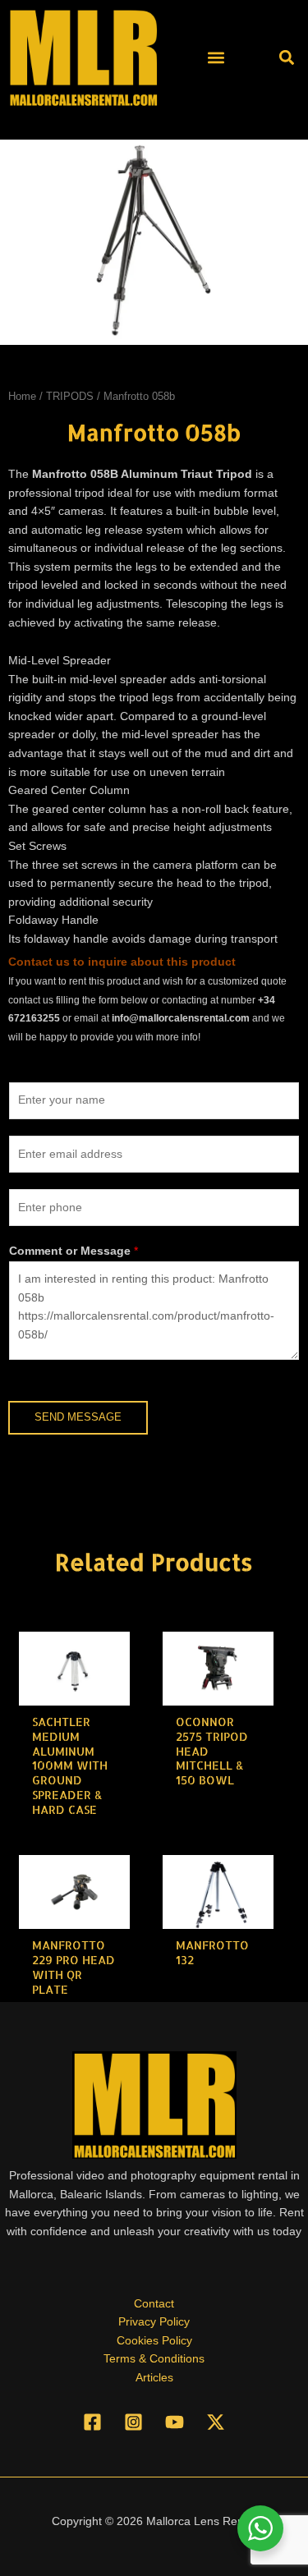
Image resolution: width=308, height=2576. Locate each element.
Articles (154, 2378)
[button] (216, 57)
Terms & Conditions (154, 2359)
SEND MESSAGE (78, 1417)
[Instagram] (133, 2422)
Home (22, 397)
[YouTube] (175, 2422)
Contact (154, 2304)
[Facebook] (92, 2422)
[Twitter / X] (216, 2422)
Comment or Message (74, 1251)
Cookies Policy (154, 2341)
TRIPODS (70, 397)
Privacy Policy (154, 2322)
